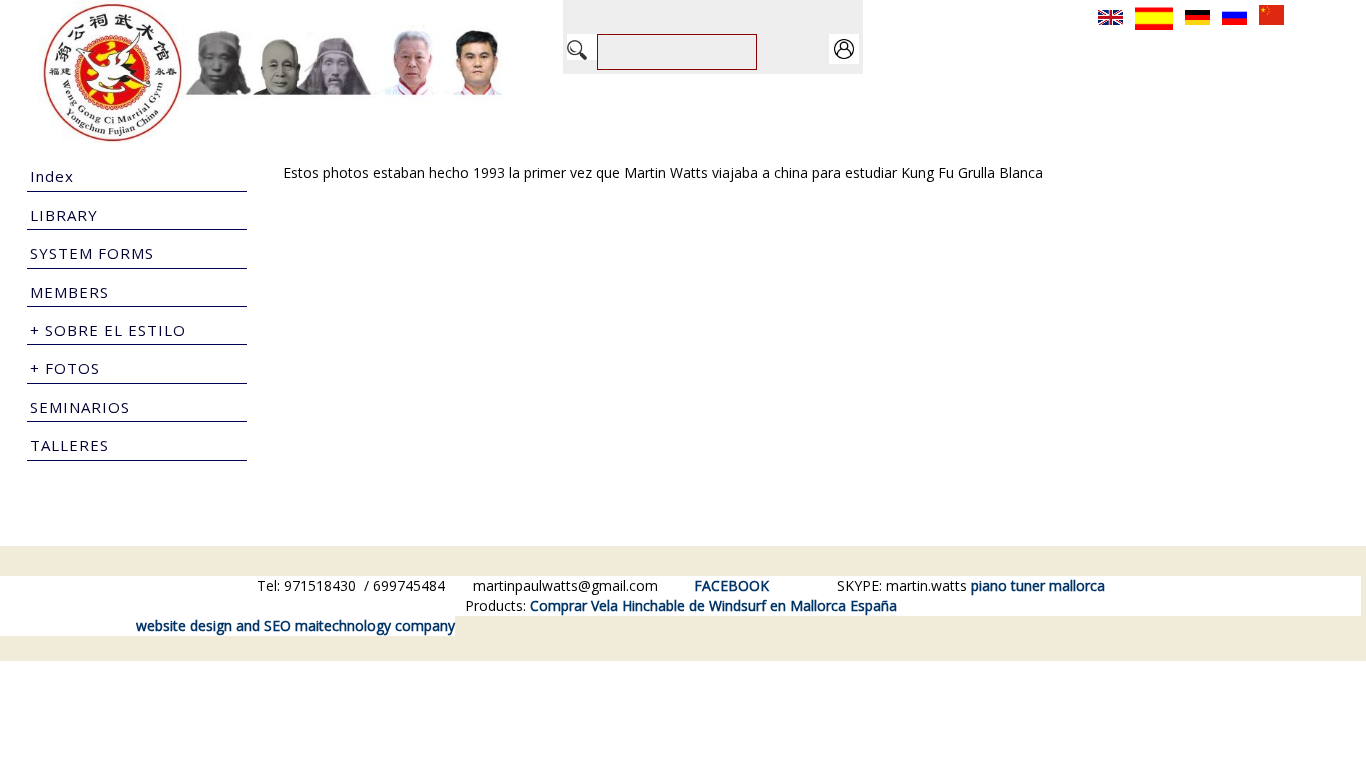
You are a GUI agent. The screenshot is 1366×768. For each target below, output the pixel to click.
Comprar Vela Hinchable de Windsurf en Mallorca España (713, 605)
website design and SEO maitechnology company (295, 625)
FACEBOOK (731, 585)
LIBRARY (64, 215)
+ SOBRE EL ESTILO (108, 330)
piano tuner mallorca (1038, 585)
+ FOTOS (65, 368)
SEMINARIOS (80, 407)
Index (52, 176)
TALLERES (69, 445)
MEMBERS (69, 292)
